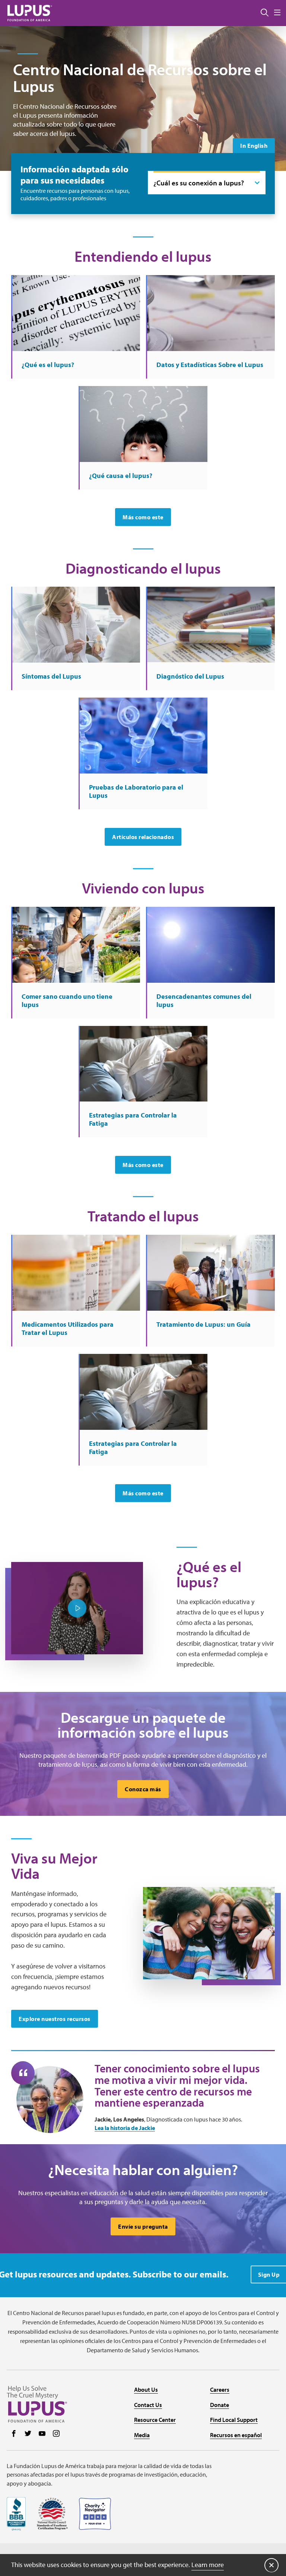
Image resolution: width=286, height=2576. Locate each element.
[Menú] (277, 13)
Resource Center (155, 2420)
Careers (220, 2390)
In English (254, 146)
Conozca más (143, 1789)
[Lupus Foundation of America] (30, 13)
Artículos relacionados (143, 837)
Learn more (208, 2565)
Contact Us (148, 2405)
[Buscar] (265, 13)
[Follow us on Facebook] (14, 2434)
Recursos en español (236, 2435)
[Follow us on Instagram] (56, 2434)
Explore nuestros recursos (55, 2019)
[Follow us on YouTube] (42, 2434)
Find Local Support (234, 2420)
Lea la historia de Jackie (125, 2128)
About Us (146, 2390)
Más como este (143, 517)
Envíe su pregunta (143, 2226)
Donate (220, 2405)
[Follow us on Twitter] (28, 2434)
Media (142, 2435)
